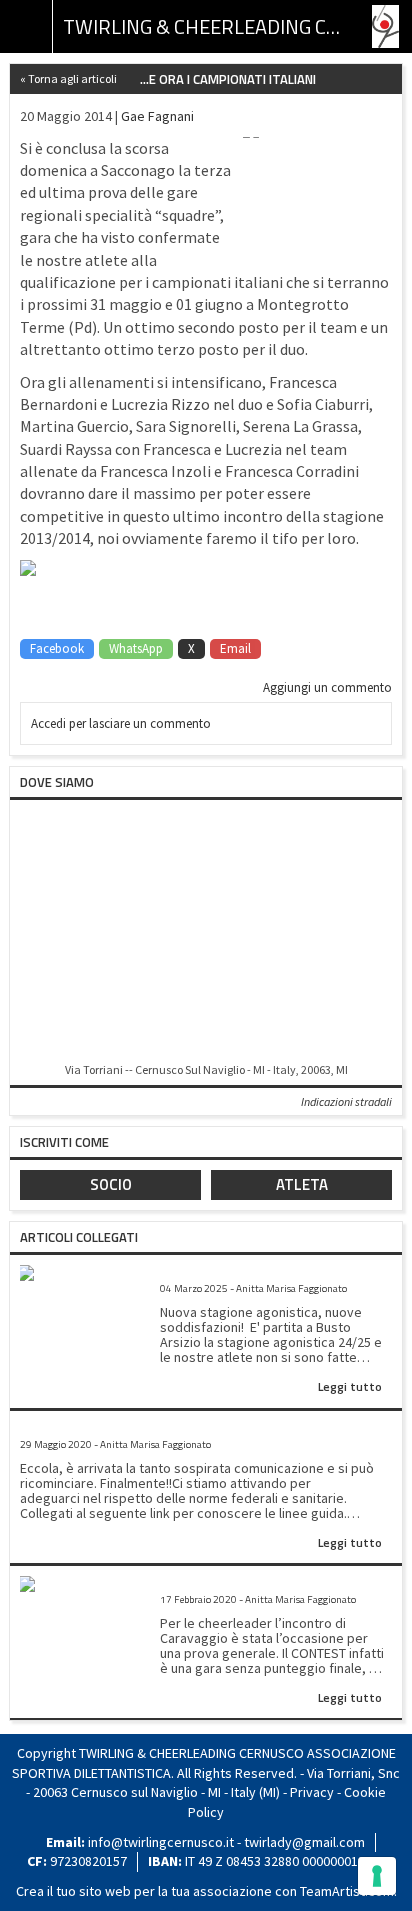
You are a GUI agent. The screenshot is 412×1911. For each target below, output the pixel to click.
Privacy (312, 1792)
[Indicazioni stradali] (206, 932)
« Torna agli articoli (68, 78)
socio (111, 1184)
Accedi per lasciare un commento (121, 723)
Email (235, 648)
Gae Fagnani (157, 116)
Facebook (57, 648)
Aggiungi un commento (327, 687)
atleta (302, 1184)
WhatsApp (136, 648)
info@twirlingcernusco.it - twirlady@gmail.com (226, 1842)
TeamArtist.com (347, 1891)
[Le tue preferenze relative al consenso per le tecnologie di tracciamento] (377, 1876)
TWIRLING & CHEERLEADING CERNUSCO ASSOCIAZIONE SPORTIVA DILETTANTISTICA (206, 26)
